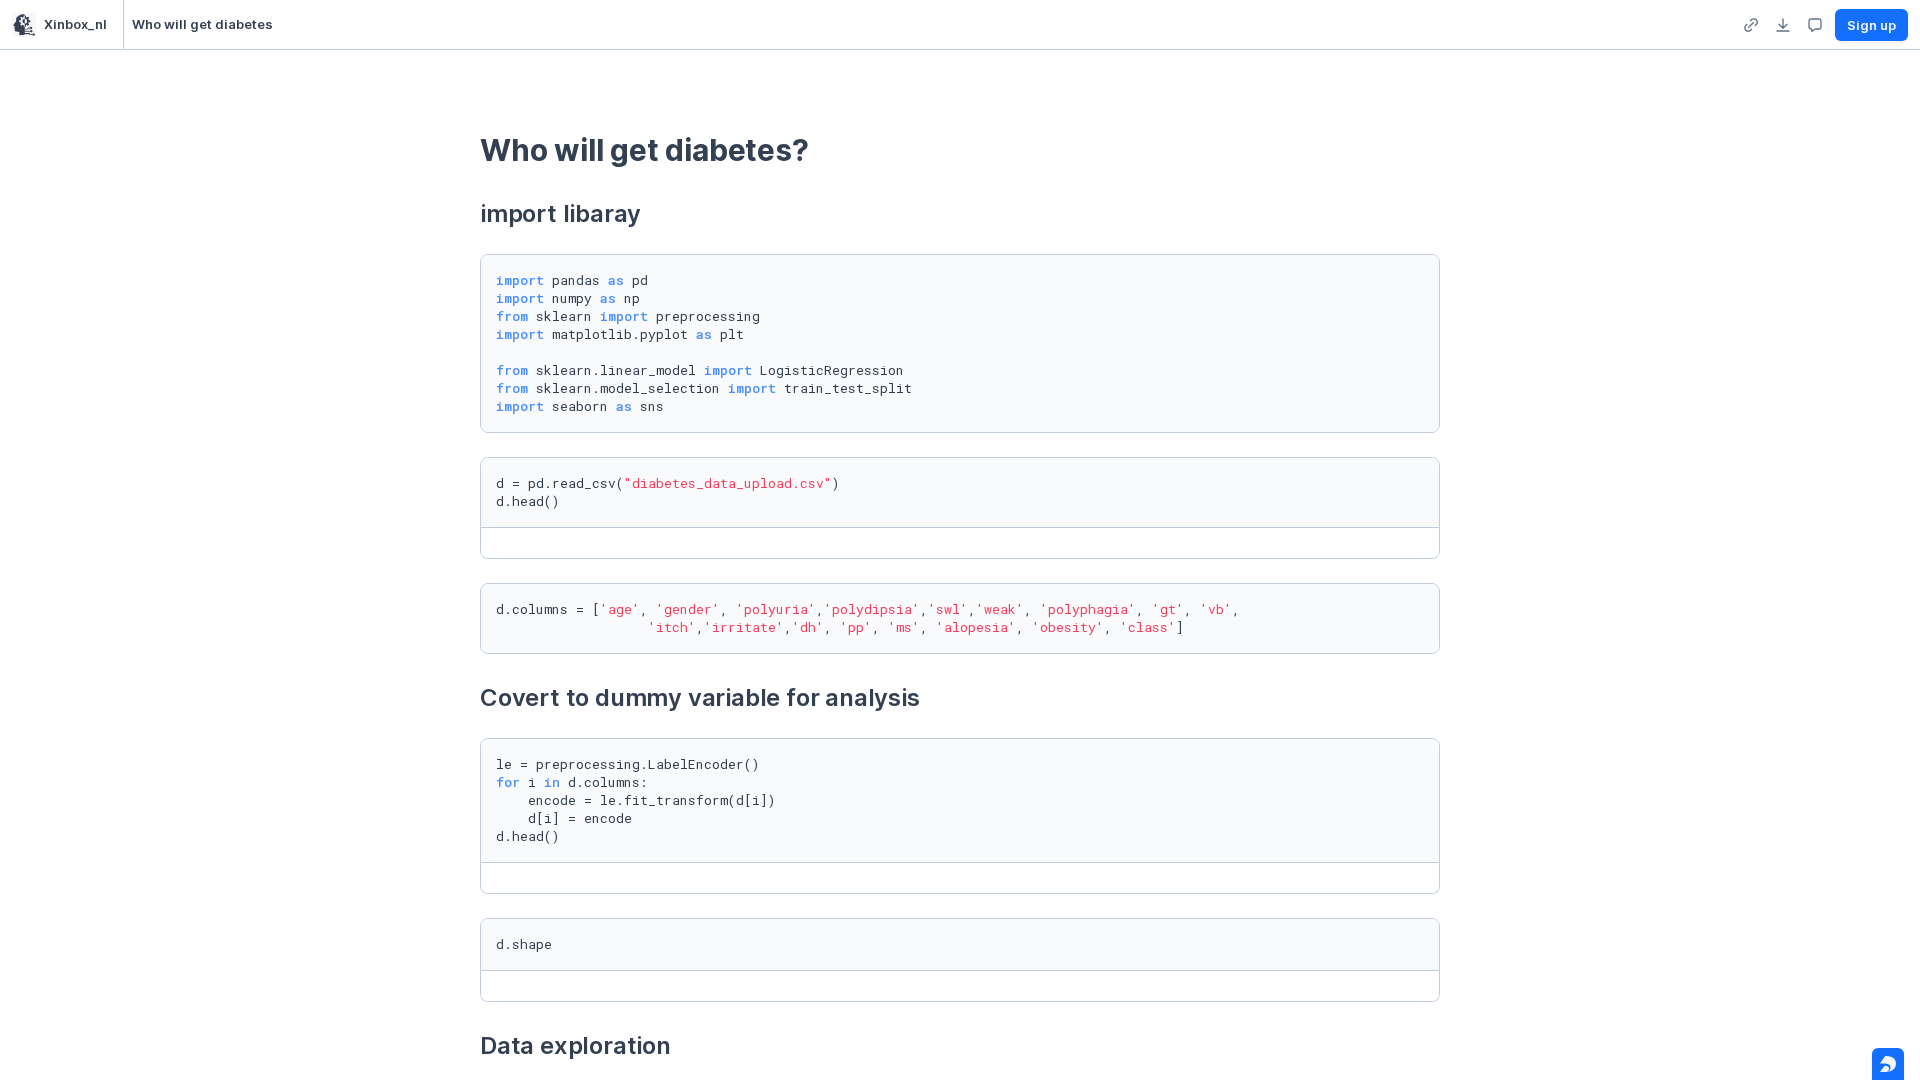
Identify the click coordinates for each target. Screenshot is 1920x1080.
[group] (1751, 25)
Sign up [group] (1871, 25)
